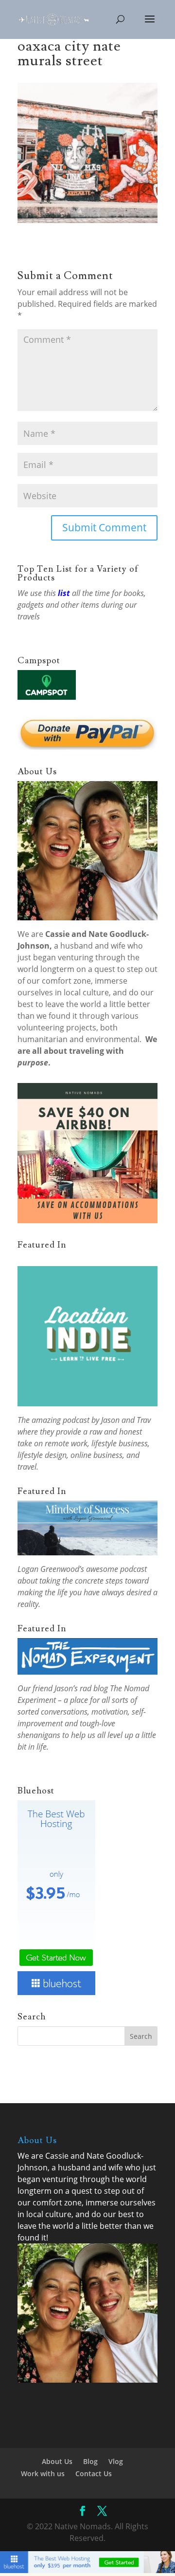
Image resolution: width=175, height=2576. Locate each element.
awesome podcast (116, 1569)
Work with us (43, 2473)
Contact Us (94, 2473)
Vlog (116, 2461)
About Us (57, 2461)
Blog (90, 2461)
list (64, 593)
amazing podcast (61, 1420)
